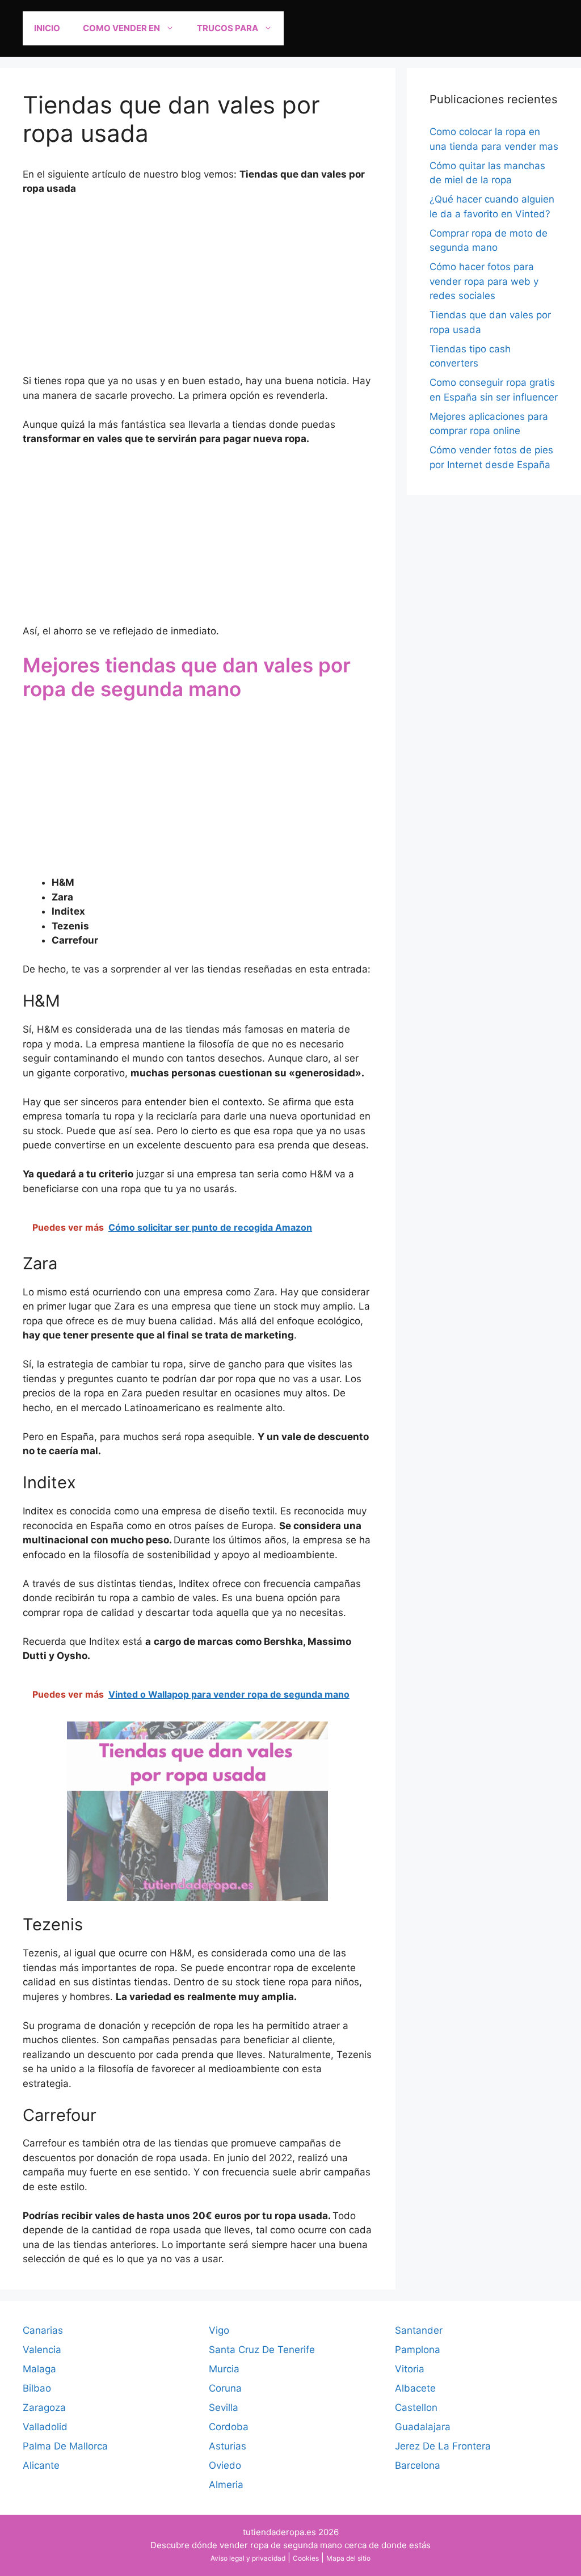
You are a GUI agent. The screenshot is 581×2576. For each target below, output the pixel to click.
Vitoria (410, 2369)
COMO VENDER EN (121, 28)
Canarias (43, 2330)
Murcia (224, 2369)
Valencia (42, 2350)
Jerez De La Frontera (443, 2446)
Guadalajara (423, 2427)
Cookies (306, 2558)
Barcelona (418, 2465)
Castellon (416, 2407)
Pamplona (418, 2350)
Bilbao (37, 2388)
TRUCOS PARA (228, 28)
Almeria (226, 2485)
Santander (419, 2330)
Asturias (228, 2446)
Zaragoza (44, 2407)
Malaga (39, 2369)
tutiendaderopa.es (279, 2532)
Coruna (225, 2388)
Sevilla (224, 2407)
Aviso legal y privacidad (248, 2558)
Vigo (219, 2330)
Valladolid (45, 2427)
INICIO (47, 28)
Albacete (415, 2388)
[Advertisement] (198, 290)
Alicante (41, 2465)
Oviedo (225, 2465)
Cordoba (229, 2427)
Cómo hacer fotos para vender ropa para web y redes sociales (484, 281)
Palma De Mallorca (65, 2446)
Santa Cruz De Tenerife (262, 2350)
